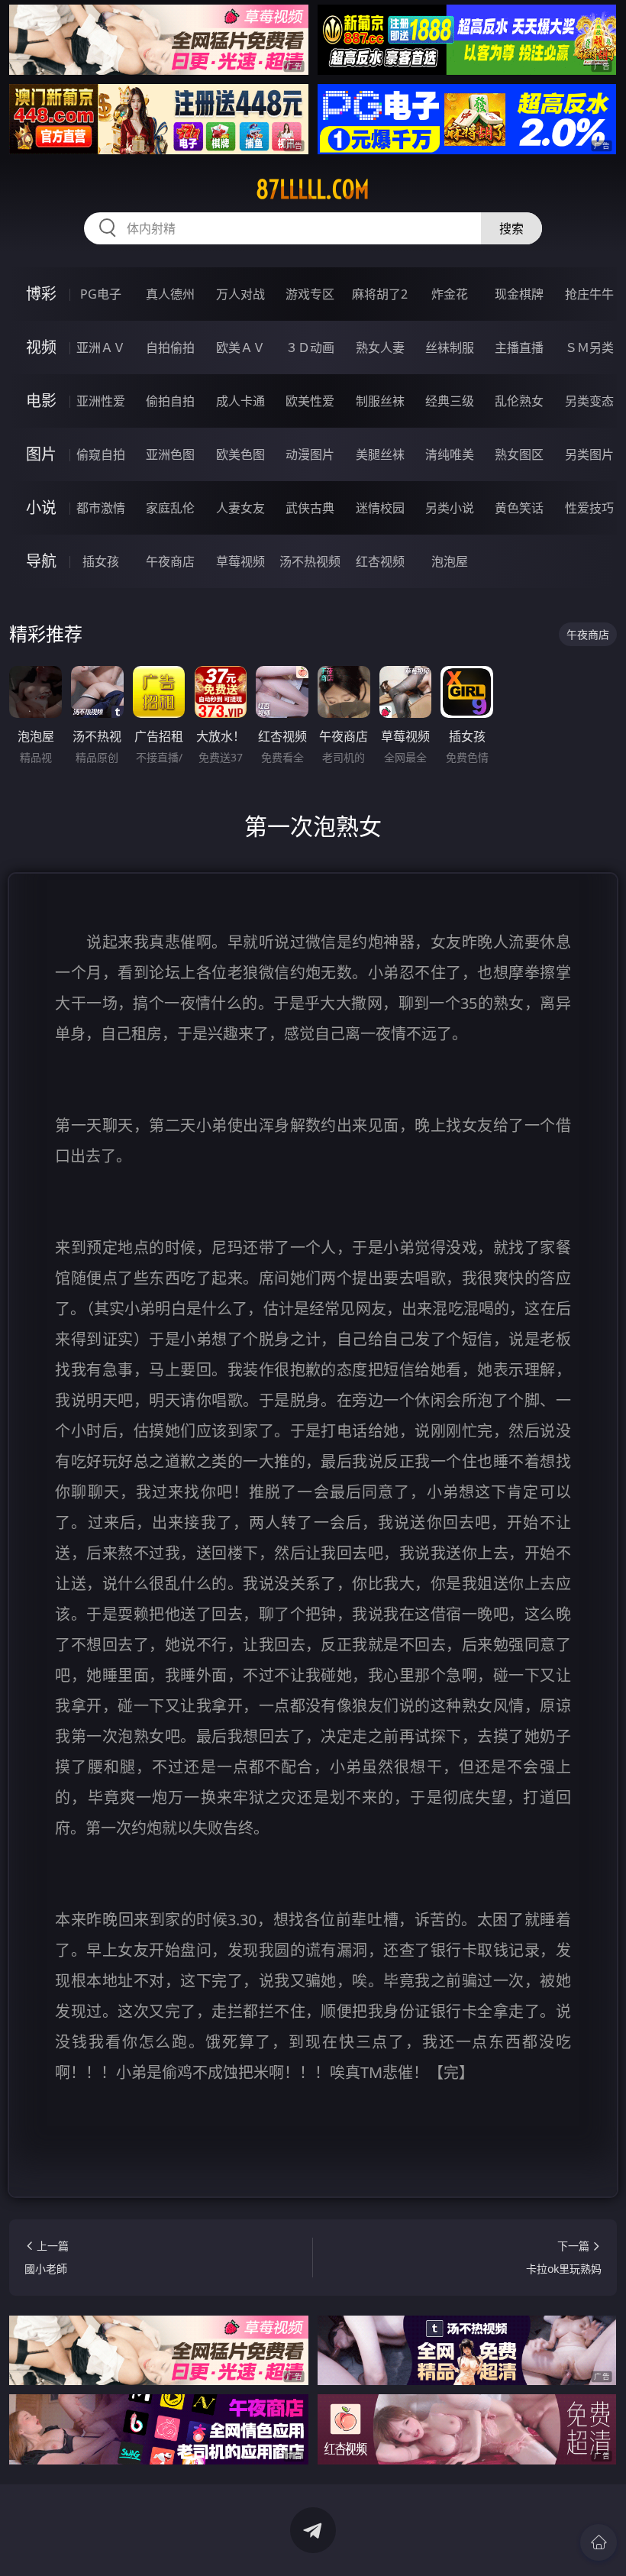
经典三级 (450, 401)
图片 (41, 454)
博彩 (41, 294)
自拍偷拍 (170, 347)
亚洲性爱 (101, 401)
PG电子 (101, 294)
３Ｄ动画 (310, 347)
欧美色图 (240, 454)
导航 (41, 561)
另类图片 (589, 454)
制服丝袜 (380, 401)
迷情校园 (380, 508)
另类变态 (589, 401)
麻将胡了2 (380, 294)
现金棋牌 (519, 294)
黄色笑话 (519, 508)
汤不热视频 (310, 561)
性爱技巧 (589, 508)
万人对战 (240, 294)
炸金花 (450, 294)
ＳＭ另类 (589, 347)
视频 (41, 347)
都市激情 (101, 508)
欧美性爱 (310, 401)
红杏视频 (380, 561)
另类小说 (450, 508)
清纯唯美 (450, 454)
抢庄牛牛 (589, 294)
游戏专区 (310, 294)
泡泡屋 (450, 561)
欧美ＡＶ (240, 347)
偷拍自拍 (170, 401)
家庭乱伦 (170, 508)
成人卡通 (240, 401)
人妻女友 (240, 508)
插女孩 (101, 561)
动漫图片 (310, 454)
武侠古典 (310, 508)
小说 (41, 507)
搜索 (511, 228)
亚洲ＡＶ (101, 347)
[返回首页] (599, 2542)
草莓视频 (240, 561)
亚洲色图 (170, 454)
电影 (41, 401)
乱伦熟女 (519, 401)
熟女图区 (519, 454)
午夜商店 (170, 561)
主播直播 (519, 347)
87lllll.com (313, 189)
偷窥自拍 (101, 454)
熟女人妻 (380, 347)
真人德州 (170, 294)
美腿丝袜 (380, 454)
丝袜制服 (450, 347)
